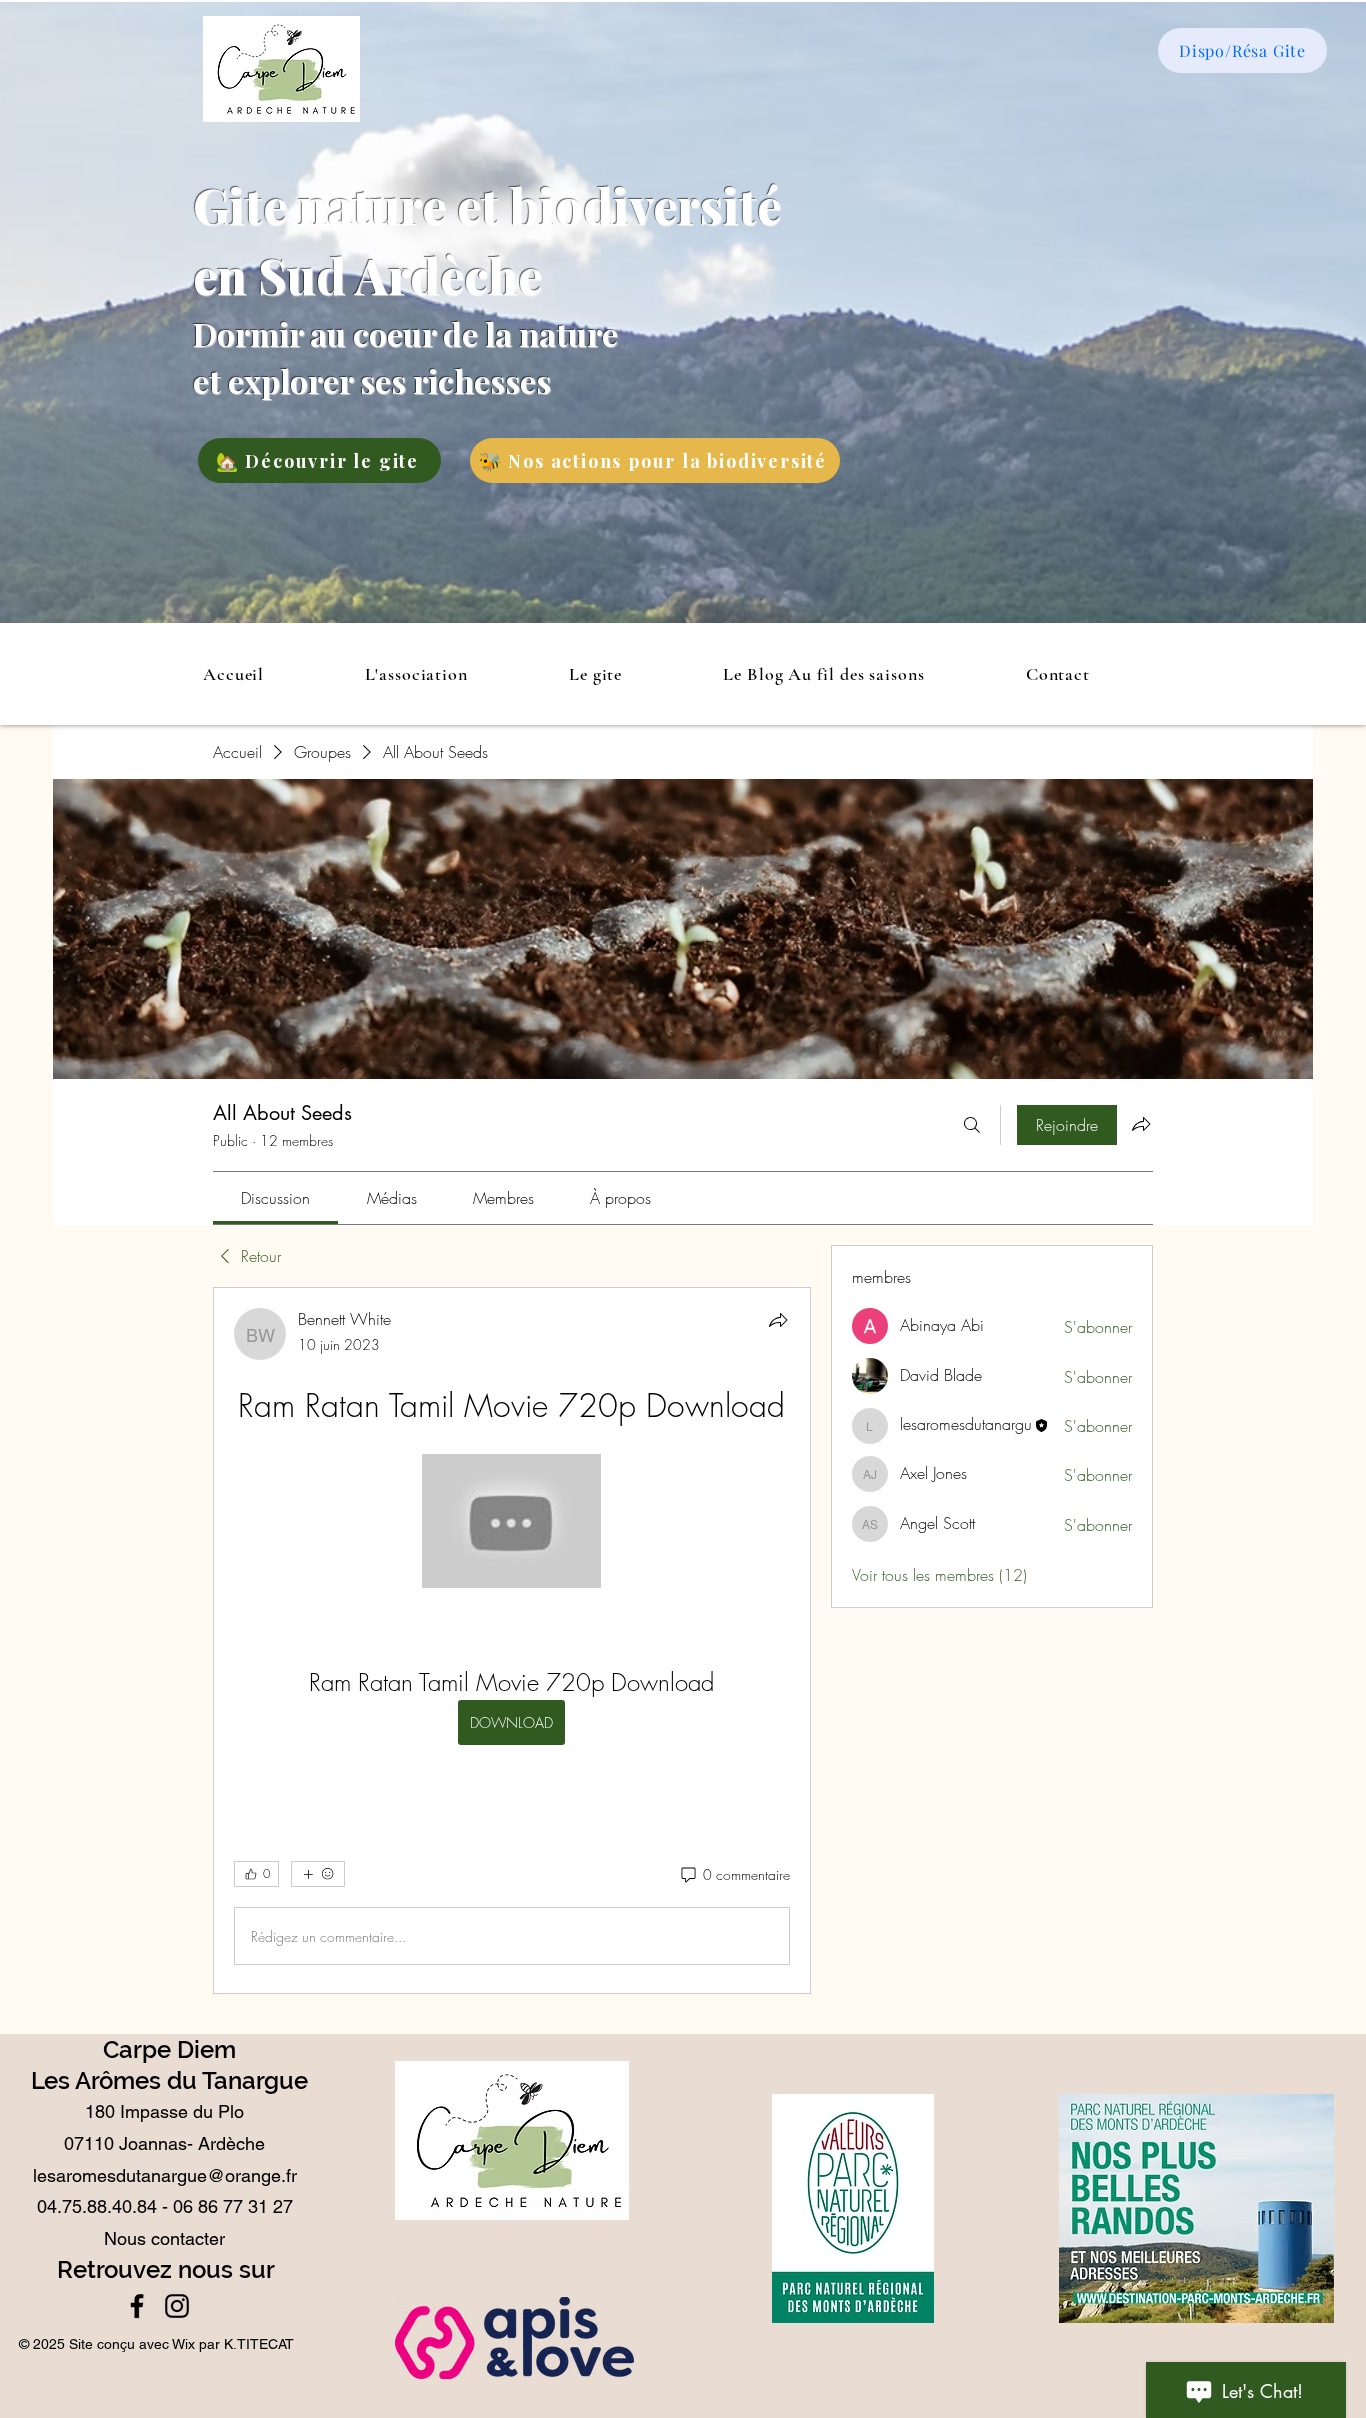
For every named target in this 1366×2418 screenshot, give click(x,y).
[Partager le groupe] (1141, 1124)
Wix (183, 2344)
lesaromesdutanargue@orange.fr (165, 2175)
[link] (275, 1198)
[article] (512, 1640)
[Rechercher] (972, 1125)
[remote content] (511, 1523)
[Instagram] (177, 2306)
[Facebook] (137, 2306)
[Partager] (778, 1320)
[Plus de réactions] (318, 1874)
